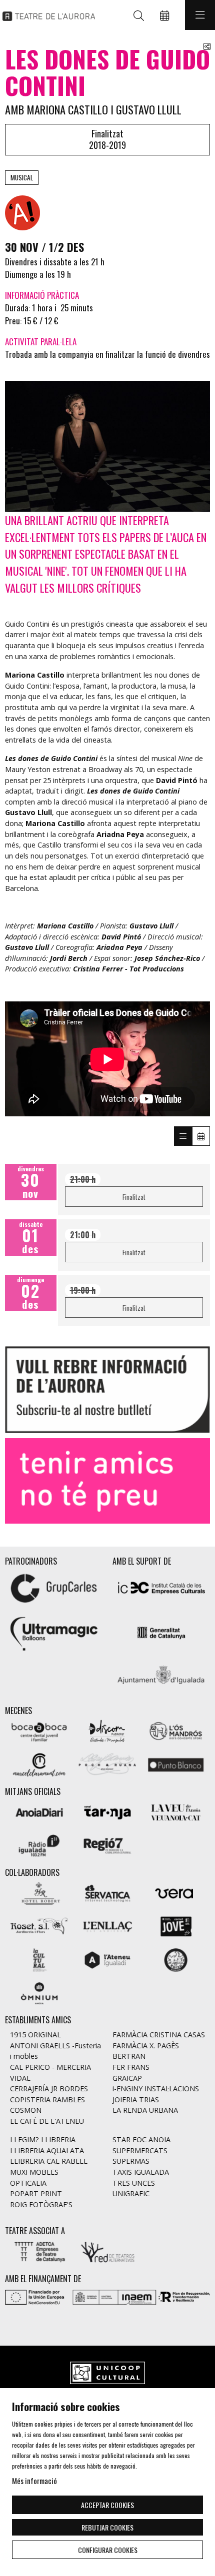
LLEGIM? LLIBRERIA (43, 2140)
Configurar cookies (108, 2550)
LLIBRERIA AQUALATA (47, 2150)
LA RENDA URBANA (145, 2110)
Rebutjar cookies (107, 2527)
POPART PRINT (36, 2193)
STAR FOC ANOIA (141, 2140)
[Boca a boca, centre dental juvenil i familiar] (39, 1730)
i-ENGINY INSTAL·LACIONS (156, 2089)
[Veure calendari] (201, 1136)
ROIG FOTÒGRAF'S (41, 2204)
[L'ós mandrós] (176, 1730)
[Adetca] (39, 2251)
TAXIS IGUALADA (141, 2172)
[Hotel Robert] (39, 1892)
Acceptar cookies (107, 2505)
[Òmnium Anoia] (39, 1992)
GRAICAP (127, 2078)
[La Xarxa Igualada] (176, 1959)
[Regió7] (108, 1845)
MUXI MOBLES (34, 2172)
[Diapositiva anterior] (19, 1481)
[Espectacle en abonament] (22, 212)
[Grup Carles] (54, 1587)
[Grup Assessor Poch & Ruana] (108, 1763)
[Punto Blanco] (176, 1763)
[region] (107, 446)
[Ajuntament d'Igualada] (161, 1677)
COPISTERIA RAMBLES (47, 2100)
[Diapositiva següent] (196, 1481)
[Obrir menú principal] (200, 15)
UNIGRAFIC (131, 2193)
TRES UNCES (134, 2183)
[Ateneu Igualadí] (108, 1959)
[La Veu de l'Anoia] (176, 1811)
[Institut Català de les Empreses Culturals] (161, 1587)
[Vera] (176, 1892)
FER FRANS (131, 2067)
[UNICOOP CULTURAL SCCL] (107, 2374)
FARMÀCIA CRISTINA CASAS (159, 2035)
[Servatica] (108, 1892)
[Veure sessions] (183, 1136)
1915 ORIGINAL (35, 2035)
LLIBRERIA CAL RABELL (49, 2161)
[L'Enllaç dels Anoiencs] (108, 1926)
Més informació (34, 2481)
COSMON (26, 2110)
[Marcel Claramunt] (39, 1763)
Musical (22, 177)
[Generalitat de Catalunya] (161, 1632)
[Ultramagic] (54, 1632)
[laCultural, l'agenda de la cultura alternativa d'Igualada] (39, 1959)
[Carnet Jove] (176, 1926)
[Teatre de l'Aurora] (46, 15)
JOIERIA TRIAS (136, 2100)
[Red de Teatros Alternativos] (108, 2251)
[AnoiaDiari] (39, 1811)
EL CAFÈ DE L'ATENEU (47, 2121)
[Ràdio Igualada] (39, 1845)
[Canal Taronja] (108, 1811)
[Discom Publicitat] (108, 1730)
